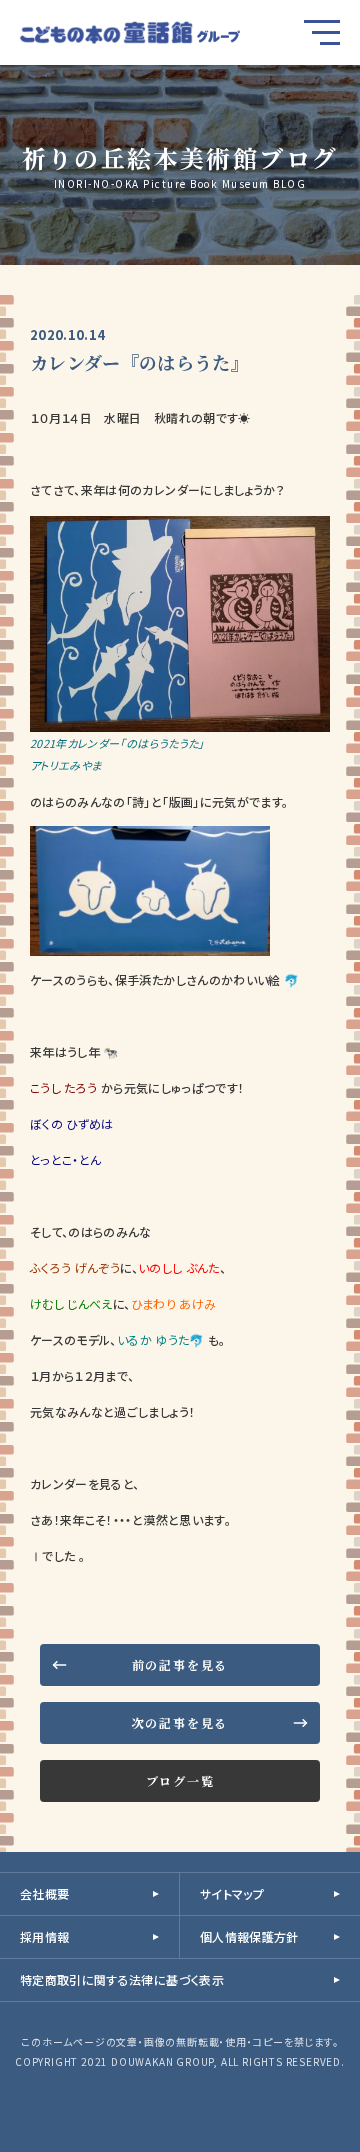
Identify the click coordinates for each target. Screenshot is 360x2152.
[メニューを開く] (322, 32)
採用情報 (44, 1936)
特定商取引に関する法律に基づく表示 (122, 1979)
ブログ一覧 (180, 1780)
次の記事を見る (180, 1722)
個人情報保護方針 (249, 1936)
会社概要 (44, 1893)
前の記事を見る (180, 1664)
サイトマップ (232, 1893)
